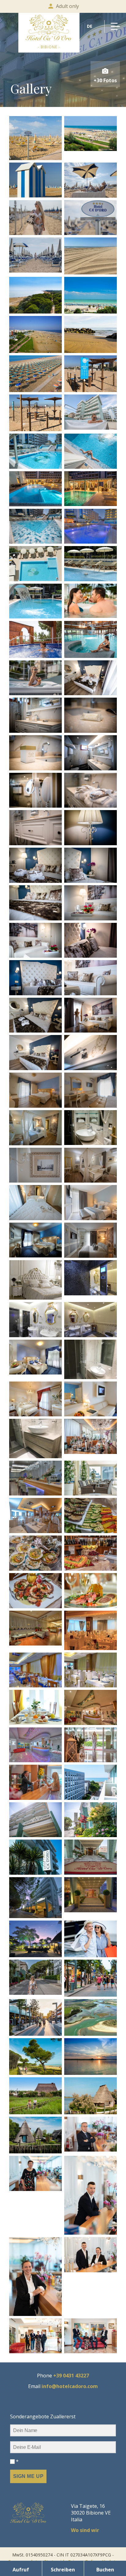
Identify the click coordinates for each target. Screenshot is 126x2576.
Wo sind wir (85, 2530)
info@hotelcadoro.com (70, 2386)
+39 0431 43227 (71, 2376)
